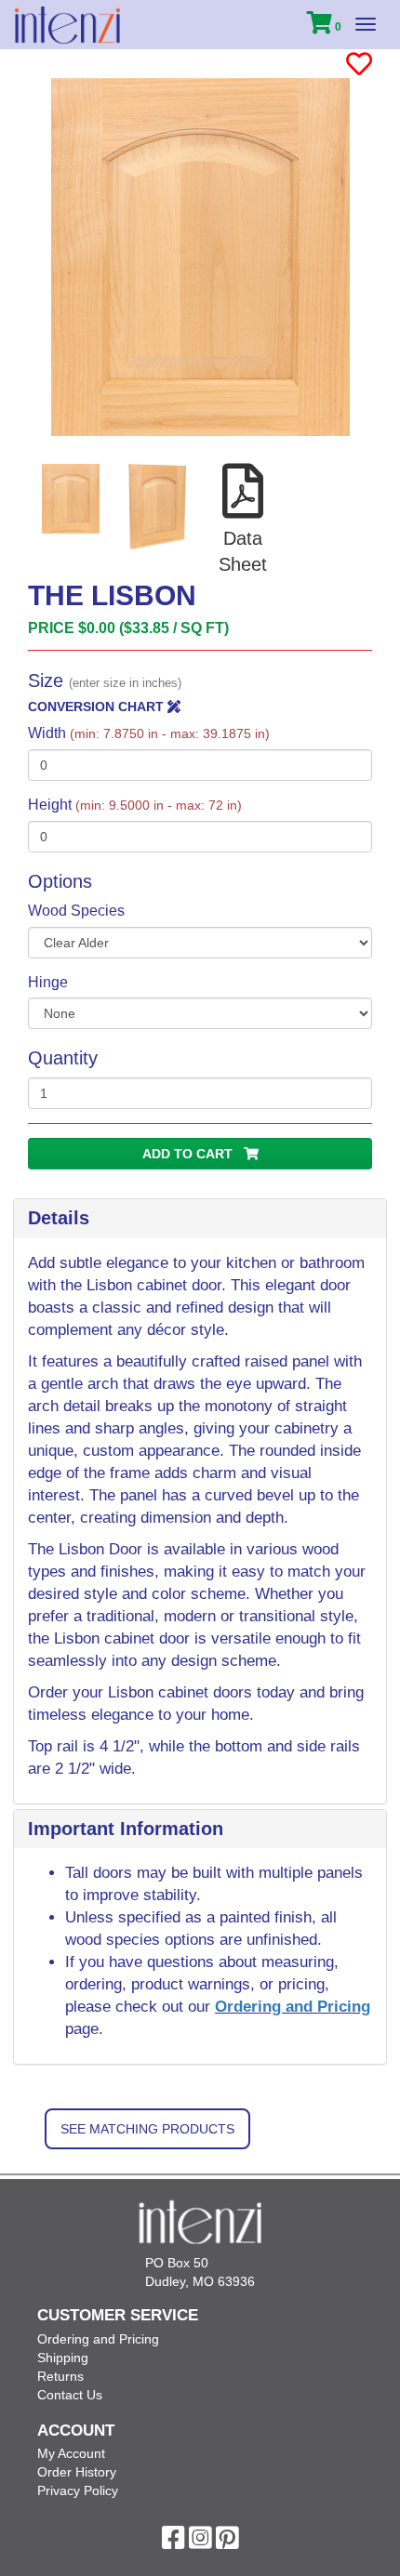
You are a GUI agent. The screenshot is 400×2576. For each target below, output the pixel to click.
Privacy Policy (78, 2490)
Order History (77, 2472)
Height (135, 805)
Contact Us (70, 2395)
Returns (60, 2376)
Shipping (63, 2358)
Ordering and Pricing (293, 2007)
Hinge (48, 982)
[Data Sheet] (243, 511)
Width (149, 733)
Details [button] (59, 1218)
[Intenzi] (67, 25)
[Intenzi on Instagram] (200, 2543)
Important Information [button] (126, 1829)
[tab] (200, 1219)
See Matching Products (147, 2129)
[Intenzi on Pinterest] (227, 2543)
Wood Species (76, 911)
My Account (71, 2453)
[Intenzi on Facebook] (173, 2543)
